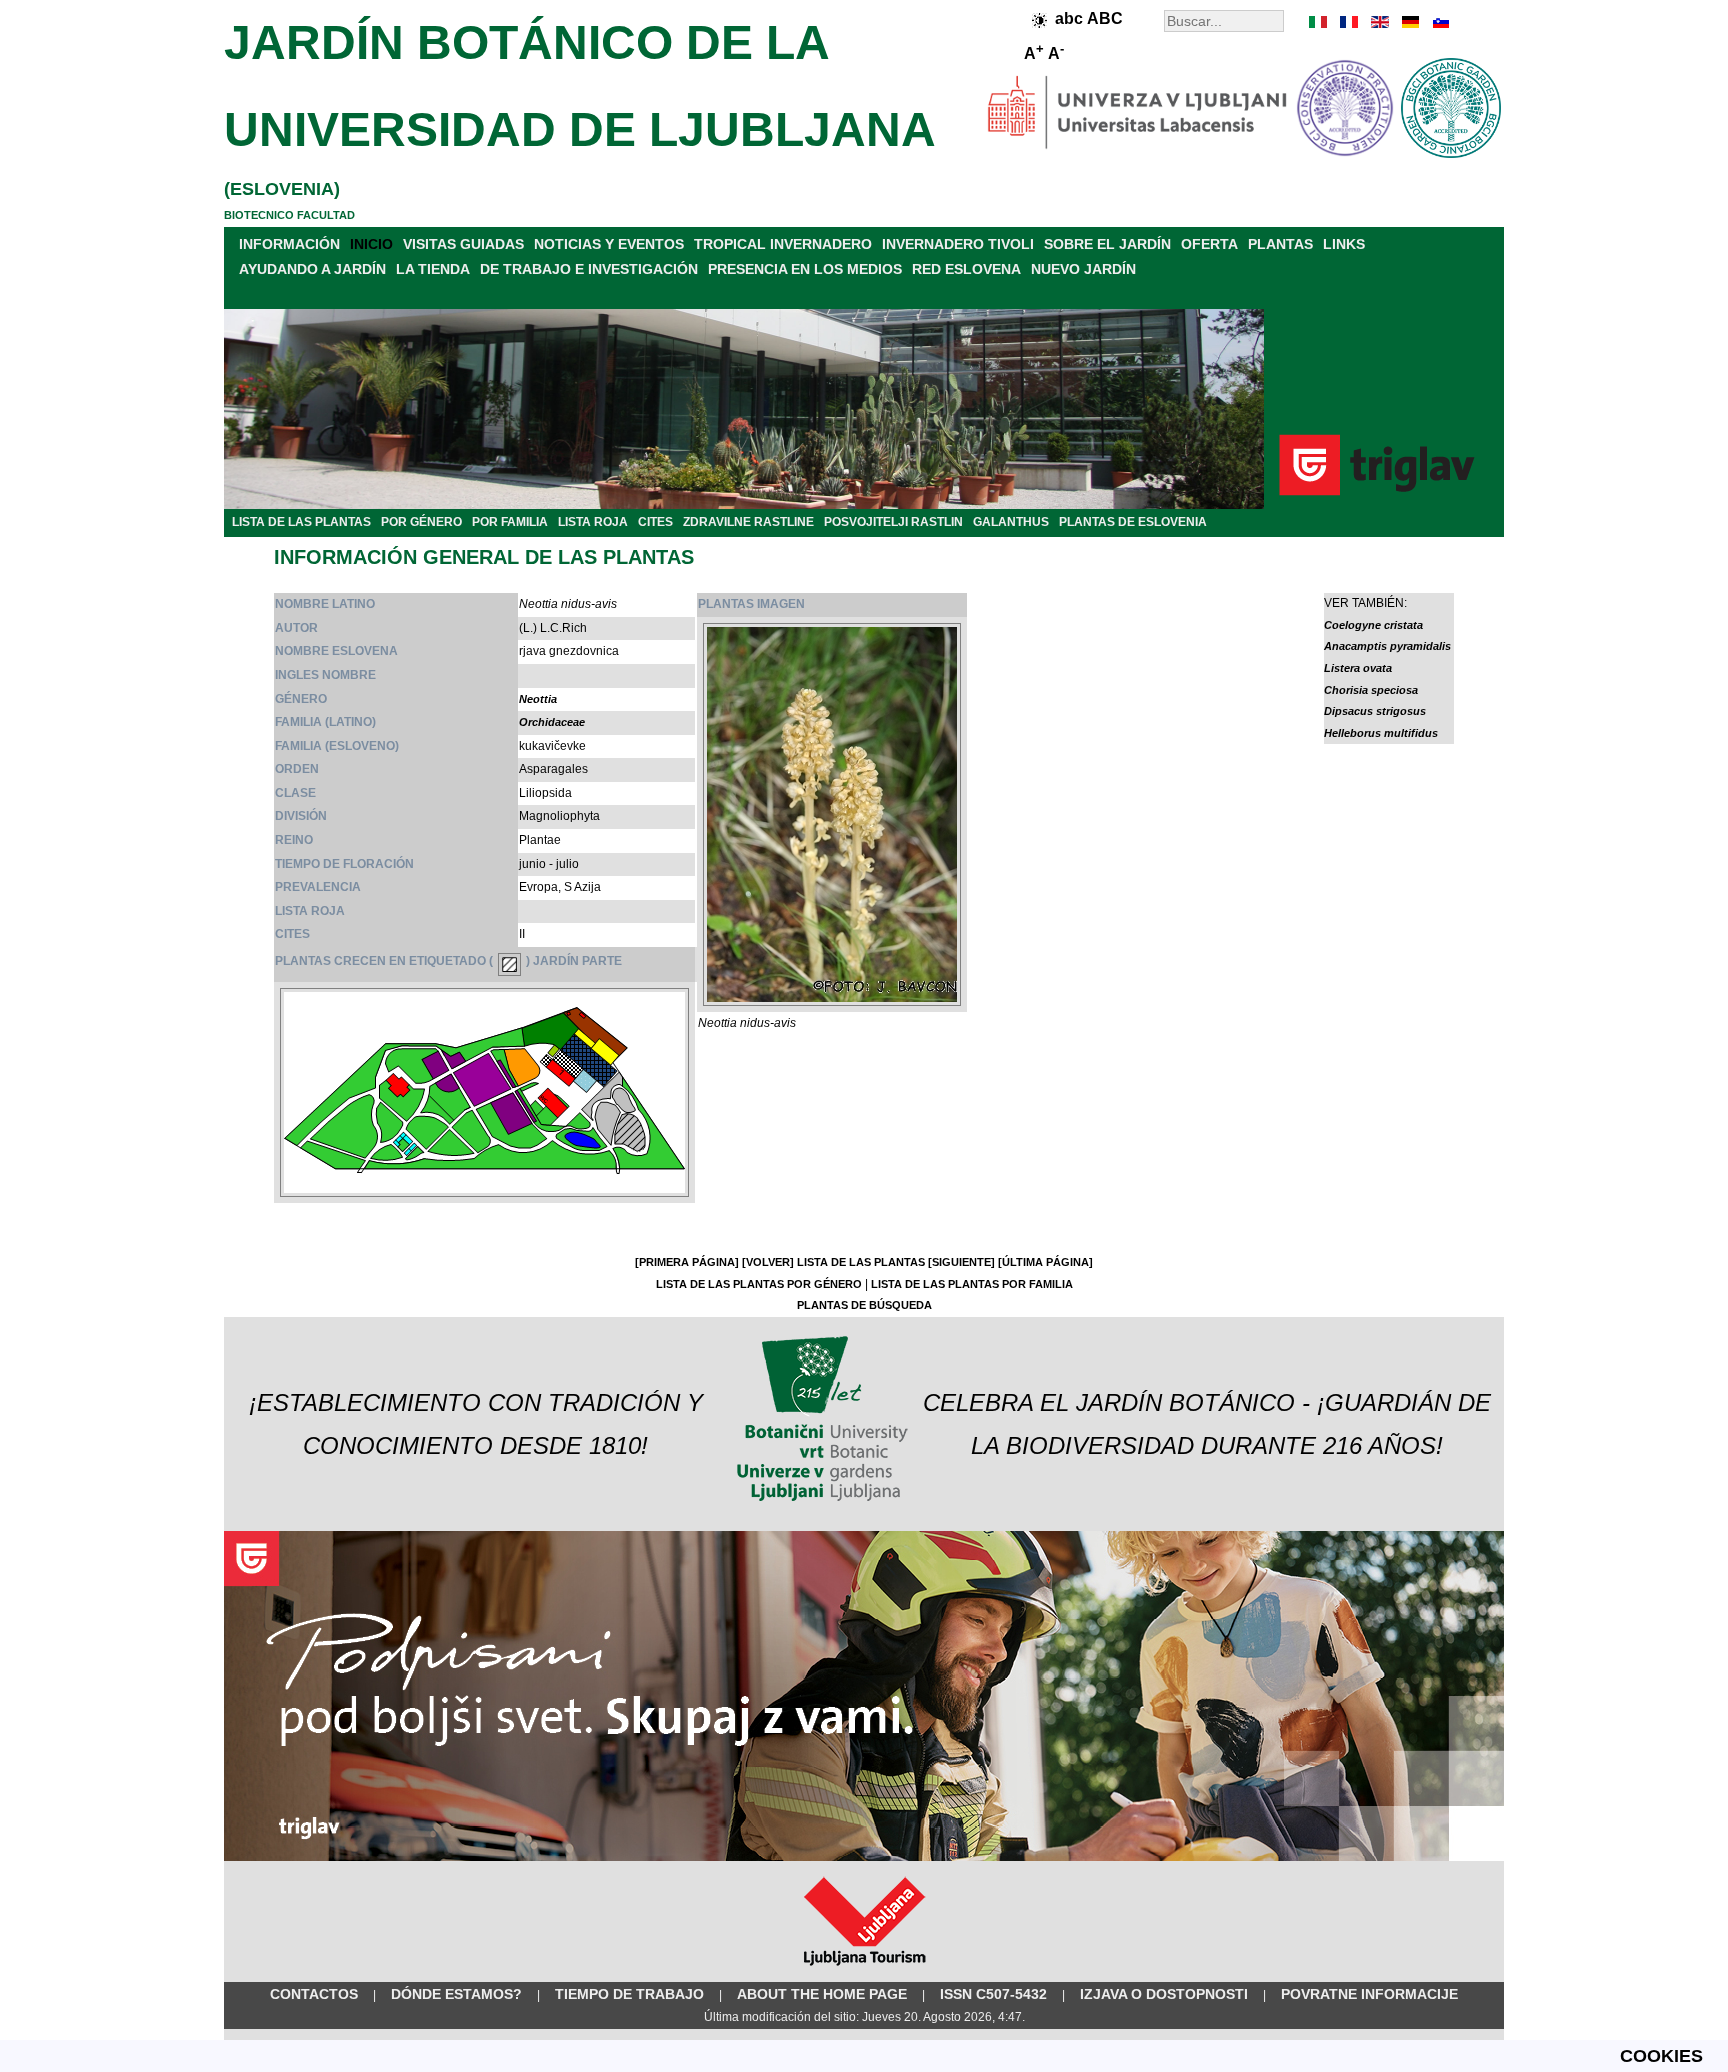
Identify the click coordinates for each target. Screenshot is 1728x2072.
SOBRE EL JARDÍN (1107, 244)
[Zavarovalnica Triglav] (864, 1857)
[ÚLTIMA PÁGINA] (1045, 1262)
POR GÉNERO (421, 522)
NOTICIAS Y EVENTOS (609, 244)
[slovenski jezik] (1439, 22)
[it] (1319, 22)
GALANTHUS (1011, 522)
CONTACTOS (314, 1994)
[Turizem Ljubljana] (864, 1970)
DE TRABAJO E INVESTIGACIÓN (589, 269)
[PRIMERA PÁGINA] (687, 1262)
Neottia (538, 699)
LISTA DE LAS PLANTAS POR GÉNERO (759, 1284)
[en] (1379, 22)
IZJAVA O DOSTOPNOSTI (1164, 1994)
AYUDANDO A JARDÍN (312, 269)
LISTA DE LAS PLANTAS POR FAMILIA (972, 1284)
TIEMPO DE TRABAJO (629, 1994)
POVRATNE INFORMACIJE (1369, 1994)
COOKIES (1661, 2056)
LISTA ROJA (593, 522)
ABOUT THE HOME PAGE (822, 1994)
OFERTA (1209, 244)
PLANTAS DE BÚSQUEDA (864, 1305)
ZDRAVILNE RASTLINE (748, 522)
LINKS (1344, 244)
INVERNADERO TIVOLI (958, 244)
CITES (655, 522)
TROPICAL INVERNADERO (783, 244)
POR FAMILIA (510, 522)
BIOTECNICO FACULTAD (289, 215)
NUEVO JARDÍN (1083, 269)
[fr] (1349, 22)
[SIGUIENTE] (961, 1262)
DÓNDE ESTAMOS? (456, 1994)
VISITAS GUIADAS (463, 244)
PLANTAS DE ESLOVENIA (1133, 522)
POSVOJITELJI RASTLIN (893, 522)
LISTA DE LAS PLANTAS (301, 522)
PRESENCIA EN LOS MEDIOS (805, 269)
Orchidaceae (552, 722)
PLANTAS (1280, 244)
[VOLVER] (768, 1262)
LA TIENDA (433, 269)
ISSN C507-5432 (993, 1994)
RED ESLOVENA (966, 269)
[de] (1409, 22)
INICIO (371, 244)
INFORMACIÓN (289, 244)
